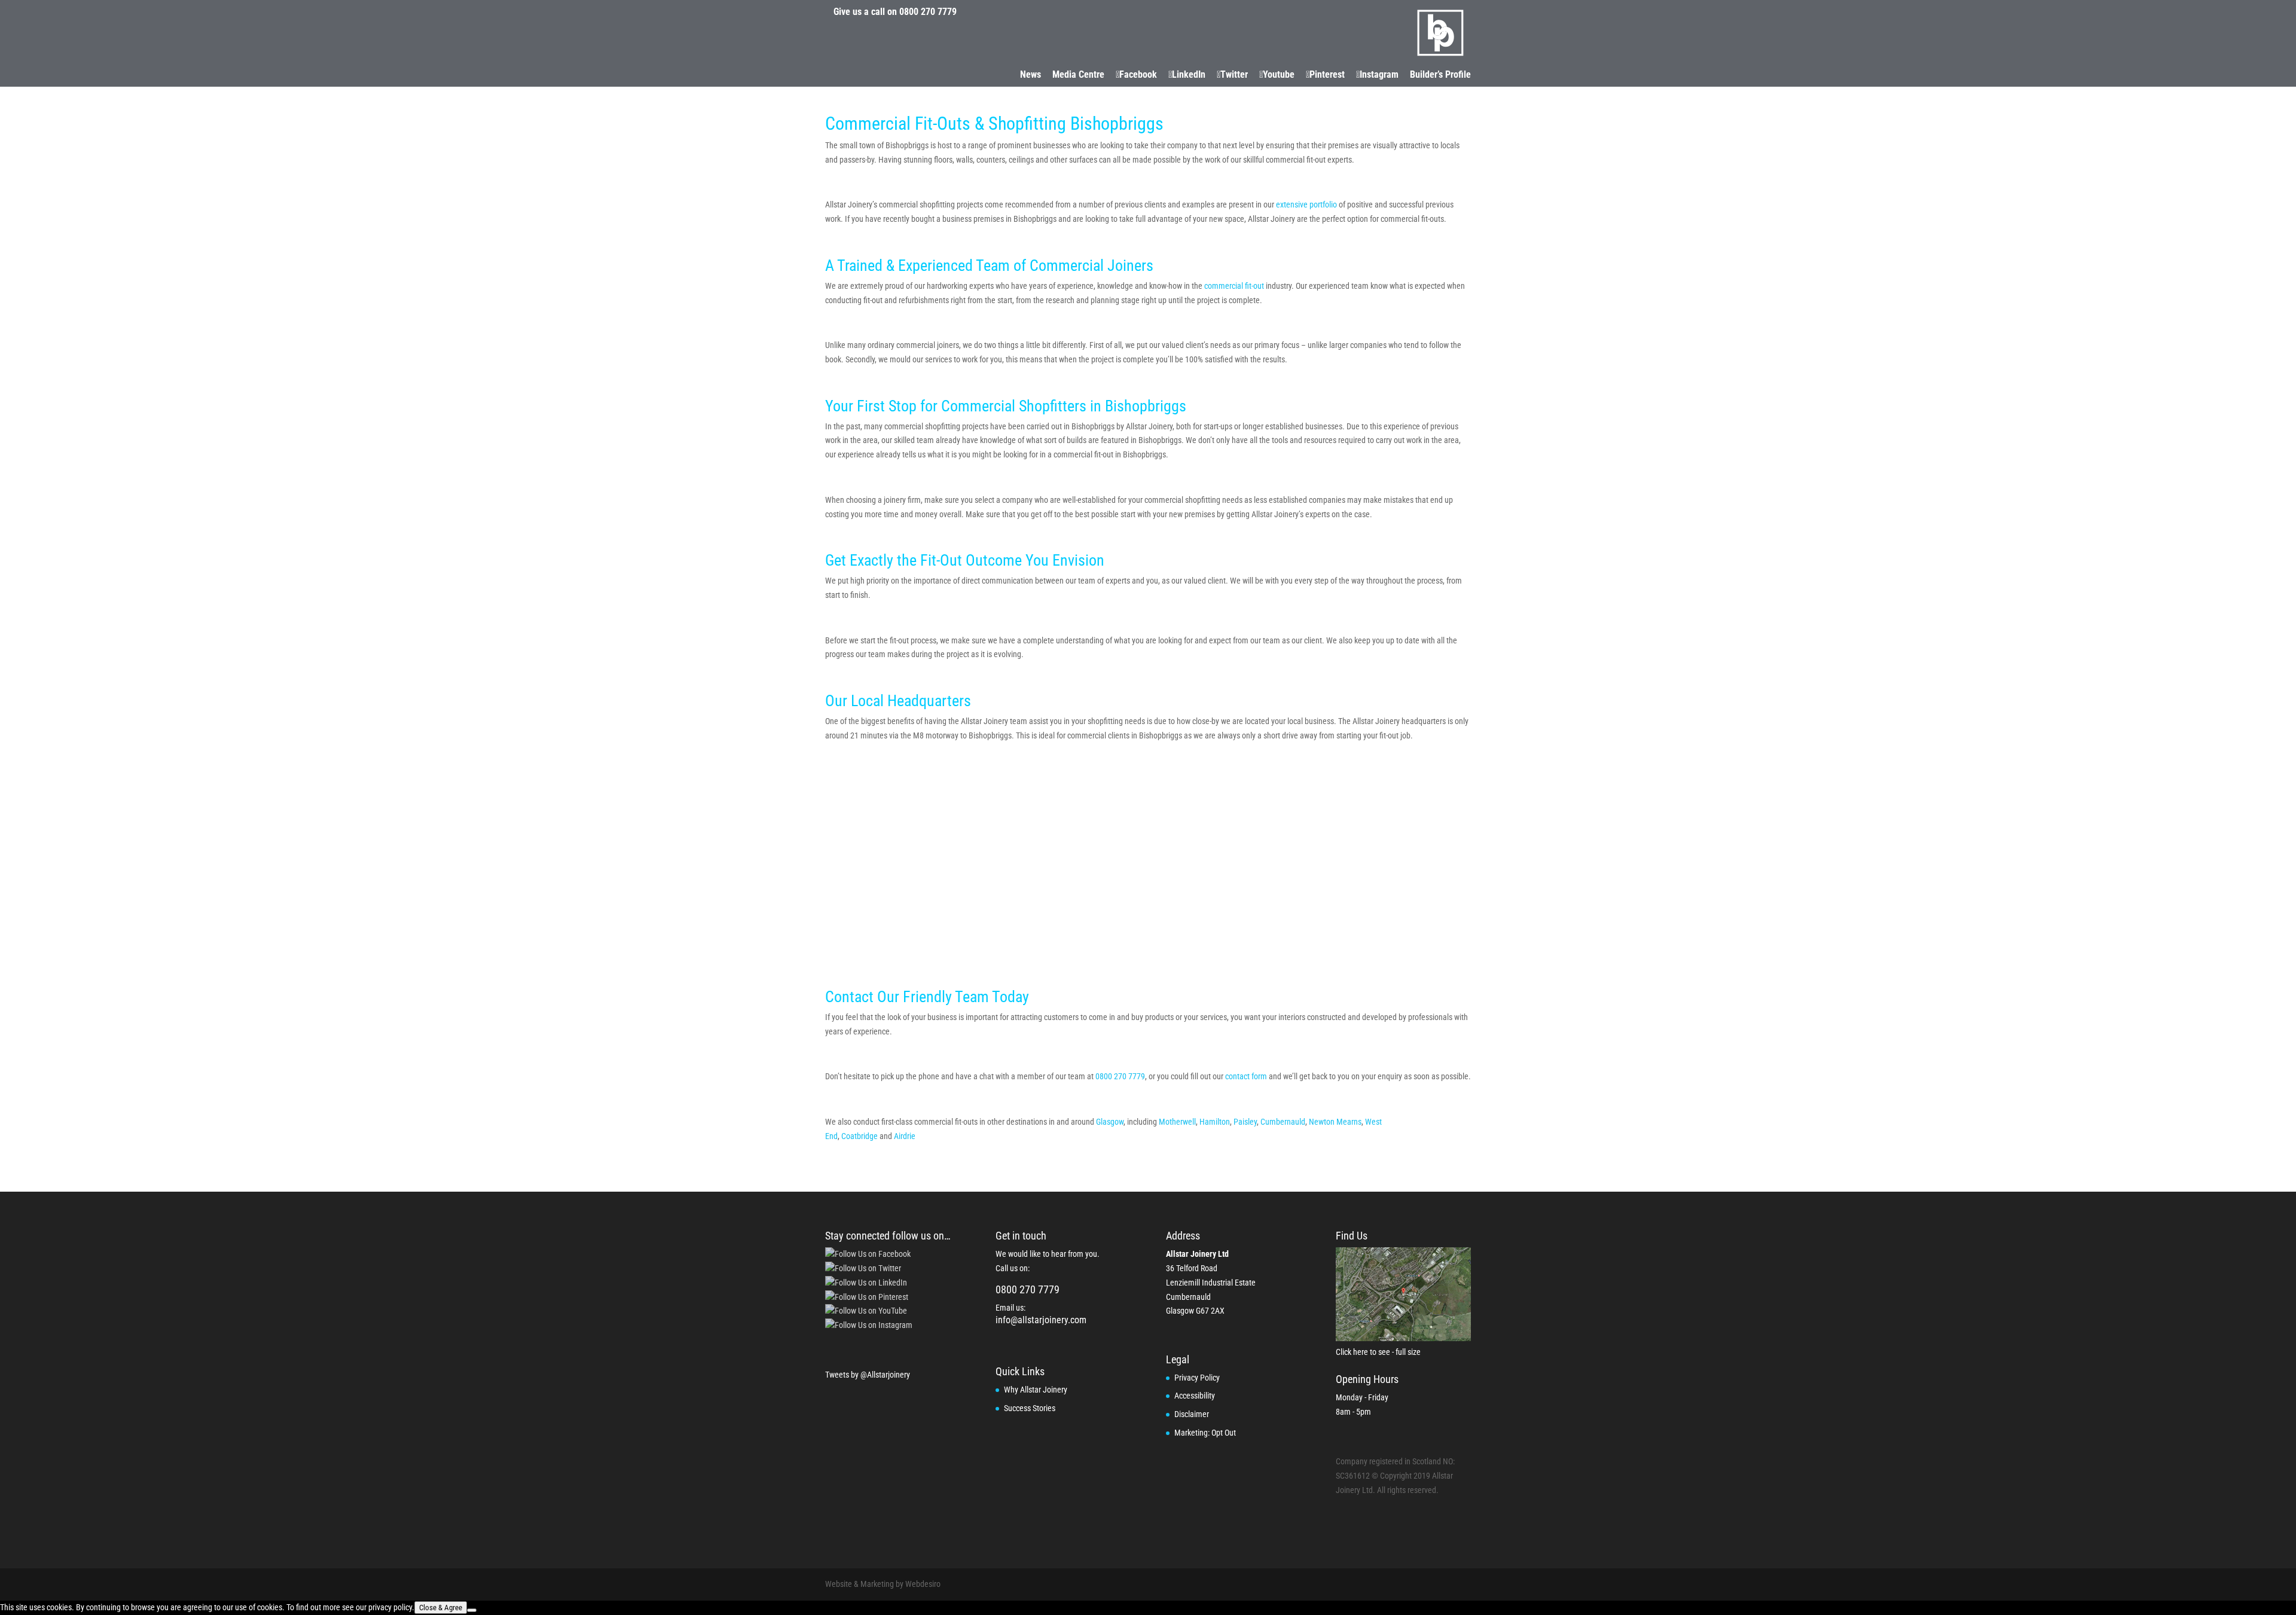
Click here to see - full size (1378, 1352)
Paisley (1245, 1122)
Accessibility (1195, 1396)
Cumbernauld (1283, 1122)
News (1031, 75)
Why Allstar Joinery (1036, 1390)
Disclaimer (1192, 1414)
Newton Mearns (1335, 1122)
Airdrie (906, 1136)
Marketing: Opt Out (1205, 1433)
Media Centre (1078, 75)
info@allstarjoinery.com (1041, 1320)
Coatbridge (860, 1136)
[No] (472, 1610)
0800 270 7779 (928, 12)
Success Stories (1030, 1408)
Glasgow (1110, 1122)
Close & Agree (441, 1608)
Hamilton (1215, 1122)
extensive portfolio (1306, 204)
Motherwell (1177, 1122)
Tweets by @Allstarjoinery (868, 1375)
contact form (1246, 1076)
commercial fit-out (1235, 286)
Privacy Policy (1197, 1378)
